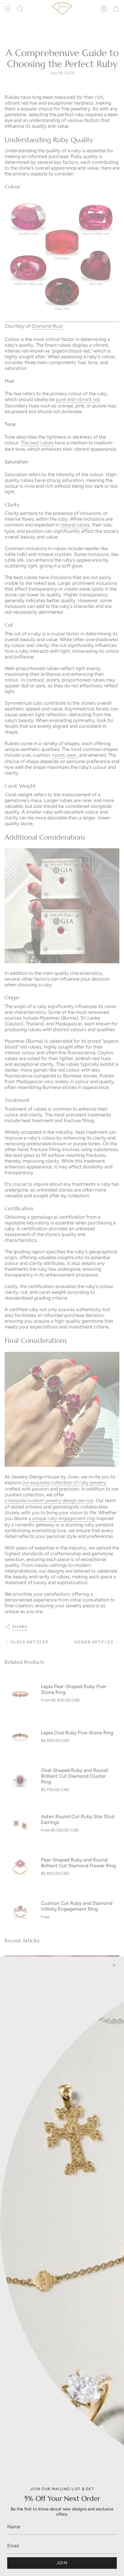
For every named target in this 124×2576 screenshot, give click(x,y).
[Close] (114, 1965)
